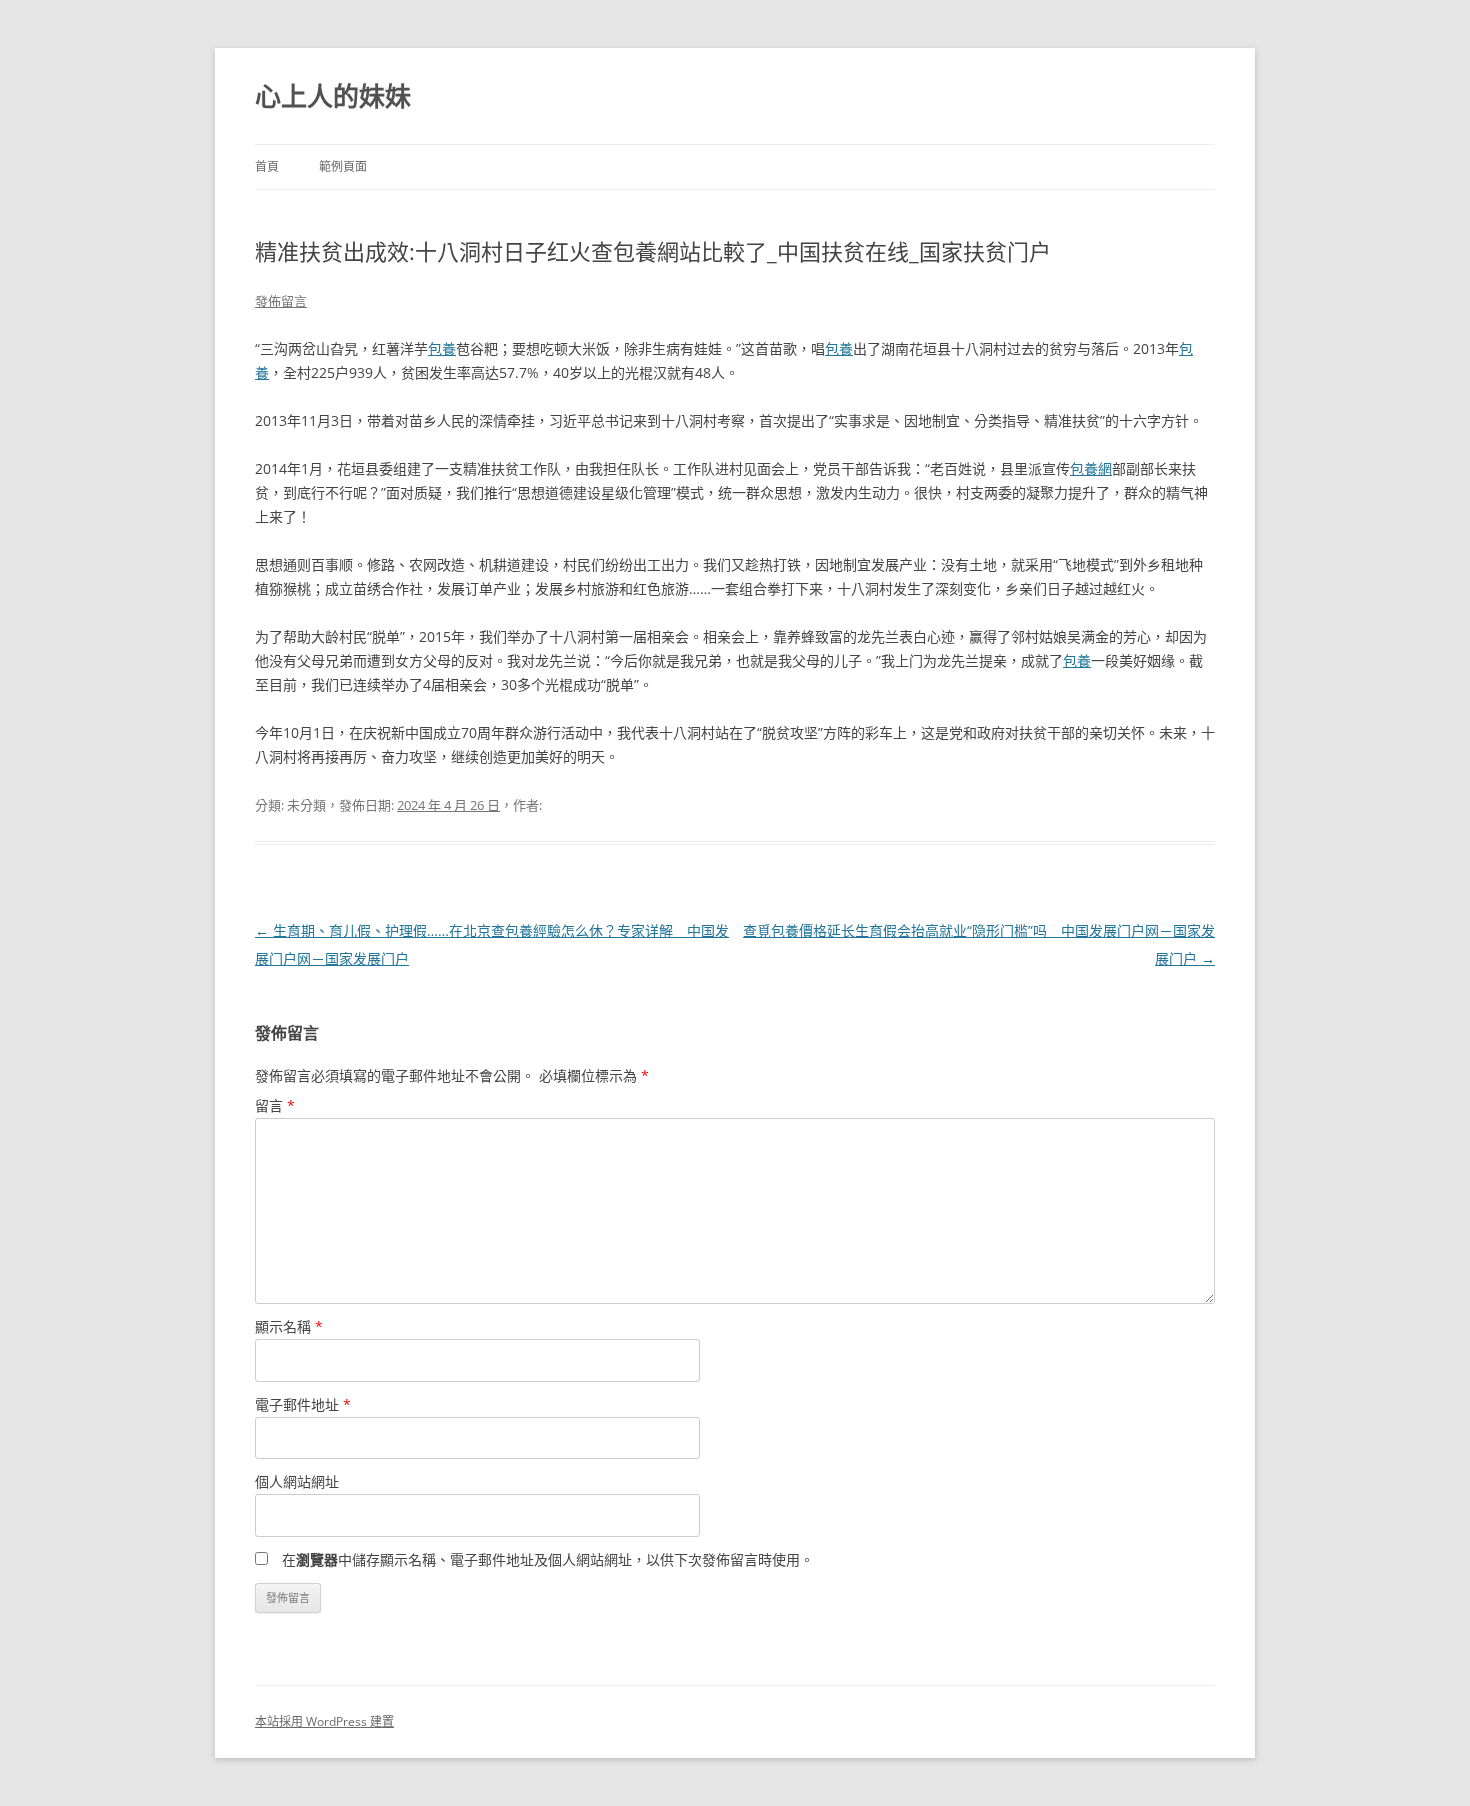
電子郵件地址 (303, 1404)
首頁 (267, 166)
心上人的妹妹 (333, 96)
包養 (442, 348)
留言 (275, 1105)
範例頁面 (343, 166)
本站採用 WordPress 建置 (324, 1721)
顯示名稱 (289, 1326)
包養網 (1091, 468)
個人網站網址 (297, 1481)
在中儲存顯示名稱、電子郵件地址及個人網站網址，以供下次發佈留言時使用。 (548, 1559)
